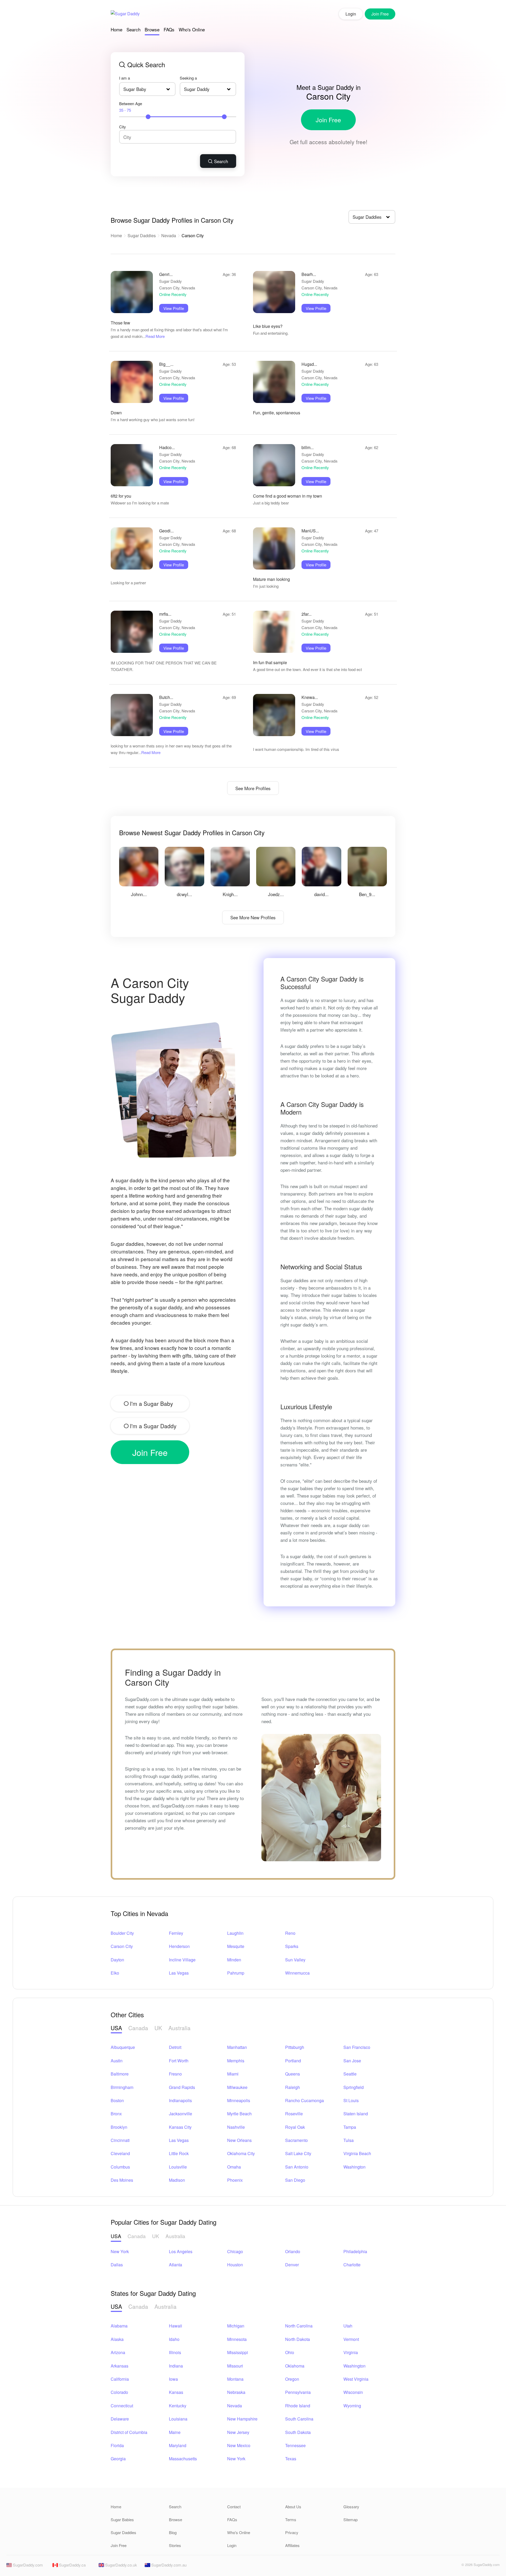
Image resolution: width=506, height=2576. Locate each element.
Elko (115, 1973)
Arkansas (120, 2366)
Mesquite (236, 1946)
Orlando (293, 2251)
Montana (235, 2379)
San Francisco (357, 2047)
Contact (234, 2507)
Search (133, 29)
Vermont (351, 2339)
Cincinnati (120, 2140)
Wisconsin (353, 2392)
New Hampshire (242, 2419)
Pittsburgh (295, 2047)
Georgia (118, 2459)
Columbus (120, 2167)
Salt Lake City (298, 2153)
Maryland (178, 2445)
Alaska (117, 2339)
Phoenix (235, 2180)
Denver (292, 2265)
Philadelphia (355, 2251)
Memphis (236, 2061)
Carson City (122, 1946)
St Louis (351, 2100)
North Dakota (298, 2339)
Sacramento (296, 2140)
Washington (354, 2167)
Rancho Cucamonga (305, 2100)
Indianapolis (180, 2100)
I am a (125, 78)
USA (116, 2028)
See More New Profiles (253, 917)
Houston (235, 2265)
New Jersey (238, 2432)
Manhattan (237, 2047)
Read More (155, 336)
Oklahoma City (241, 2153)
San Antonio (297, 2167)
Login (351, 14)
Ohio (290, 2352)
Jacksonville (181, 2114)
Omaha (234, 2167)
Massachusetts (183, 2459)
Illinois (175, 2352)
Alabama (119, 2326)
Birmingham (122, 2087)
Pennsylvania (298, 2392)
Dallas (117, 2265)
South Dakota (298, 2432)
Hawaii (176, 2326)
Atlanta (176, 2265)
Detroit (175, 2047)
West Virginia (356, 2379)
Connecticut (122, 2406)
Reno (290, 1933)
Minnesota (237, 2339)
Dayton (117, 1960)
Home (116, 29)
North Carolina (299, 2326)
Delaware (120, 2419)
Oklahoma (295, 2366)
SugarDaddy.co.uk (121, 2565)
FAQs (169, 29)
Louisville (178, 2167)
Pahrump (236, 1973)
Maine (175, 2432)
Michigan (236, 2326)
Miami (233, 2074)
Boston (117, 2100)
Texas (291, 2459)
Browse (152, 29)
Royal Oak (295, 2127)
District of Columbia (129, 2432)
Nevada (169, 235)
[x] (454, 2566)
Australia (179, 2028)
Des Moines (122, 2180)
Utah (348, 2326)
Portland (293, 2061)
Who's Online (192, 29)
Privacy (292, 2532)
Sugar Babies (122, 2519)
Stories (175, 2545)
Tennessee (295, 2445)
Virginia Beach (357, 2153)
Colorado (119, 2392)
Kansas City (180, 2127)
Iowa (173, 2379)
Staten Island (356, 2114)
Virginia (351, 2352)
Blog (173, 2532)
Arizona (118, 2352)
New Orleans (239, 2140)
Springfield (354, 2087)
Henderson (179, 1946)
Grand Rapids (182, 2087)
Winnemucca (297, 1973)
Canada (138, 2028)
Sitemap (351, 2519)
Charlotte (352, 2265)
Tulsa (349, 2140)
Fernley (176, 1933)
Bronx (116, 2114)
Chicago (235, 2251)
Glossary (351, 2507)
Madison (177, 2180)
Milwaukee (237, 2087)
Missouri (235, 2366)
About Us (293, 2507)
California (120, 2379)
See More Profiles (253, 788)
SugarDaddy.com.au (168, 2565)
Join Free (328, 120)
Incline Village (182, 1960)
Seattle (350, 2074)
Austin (117, 2061)
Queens (293, 2074)
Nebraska (236, 2392)
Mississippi (238, 2352)
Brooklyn (119, 2127)
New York (120, 2251)
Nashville (236, 2127)
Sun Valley (295, 1960)
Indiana (176, 2366)
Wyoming (352, 2406)
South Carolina (299, 2419)
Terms (291, 2519)
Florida (117, 2445)
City (123, 127)
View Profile (174, 308)
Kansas (176, 2392)
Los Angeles (181, 2251)
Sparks (292, 1946)
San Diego (295, 2180)
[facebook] (445, 2566)
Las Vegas (179, 1973)
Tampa (350, 2127)
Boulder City (122, 1933)
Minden (234, 1960)
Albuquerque (123, 2047)
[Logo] (125, 14)
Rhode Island (298, 2406)
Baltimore (120, 2074)
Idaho (174, 2339)
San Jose (352, 2061)
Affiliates (292, 2545)
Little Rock (179, 2153)
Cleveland (120, 2153)
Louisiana (178, 2419)
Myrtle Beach (239, 2114)
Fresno (175, 2074)
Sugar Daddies (142, 235)
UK (158, 2028)
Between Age (131, 107)
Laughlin (235, 1933)
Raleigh (293, 2087)
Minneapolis (239, 2100)
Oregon (292, 2379)
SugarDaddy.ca (72, 2565)
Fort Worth (179, 2061)
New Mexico (239, 2445)
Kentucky (178, 2406)
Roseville (294, 2114)
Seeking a (188, 78)
